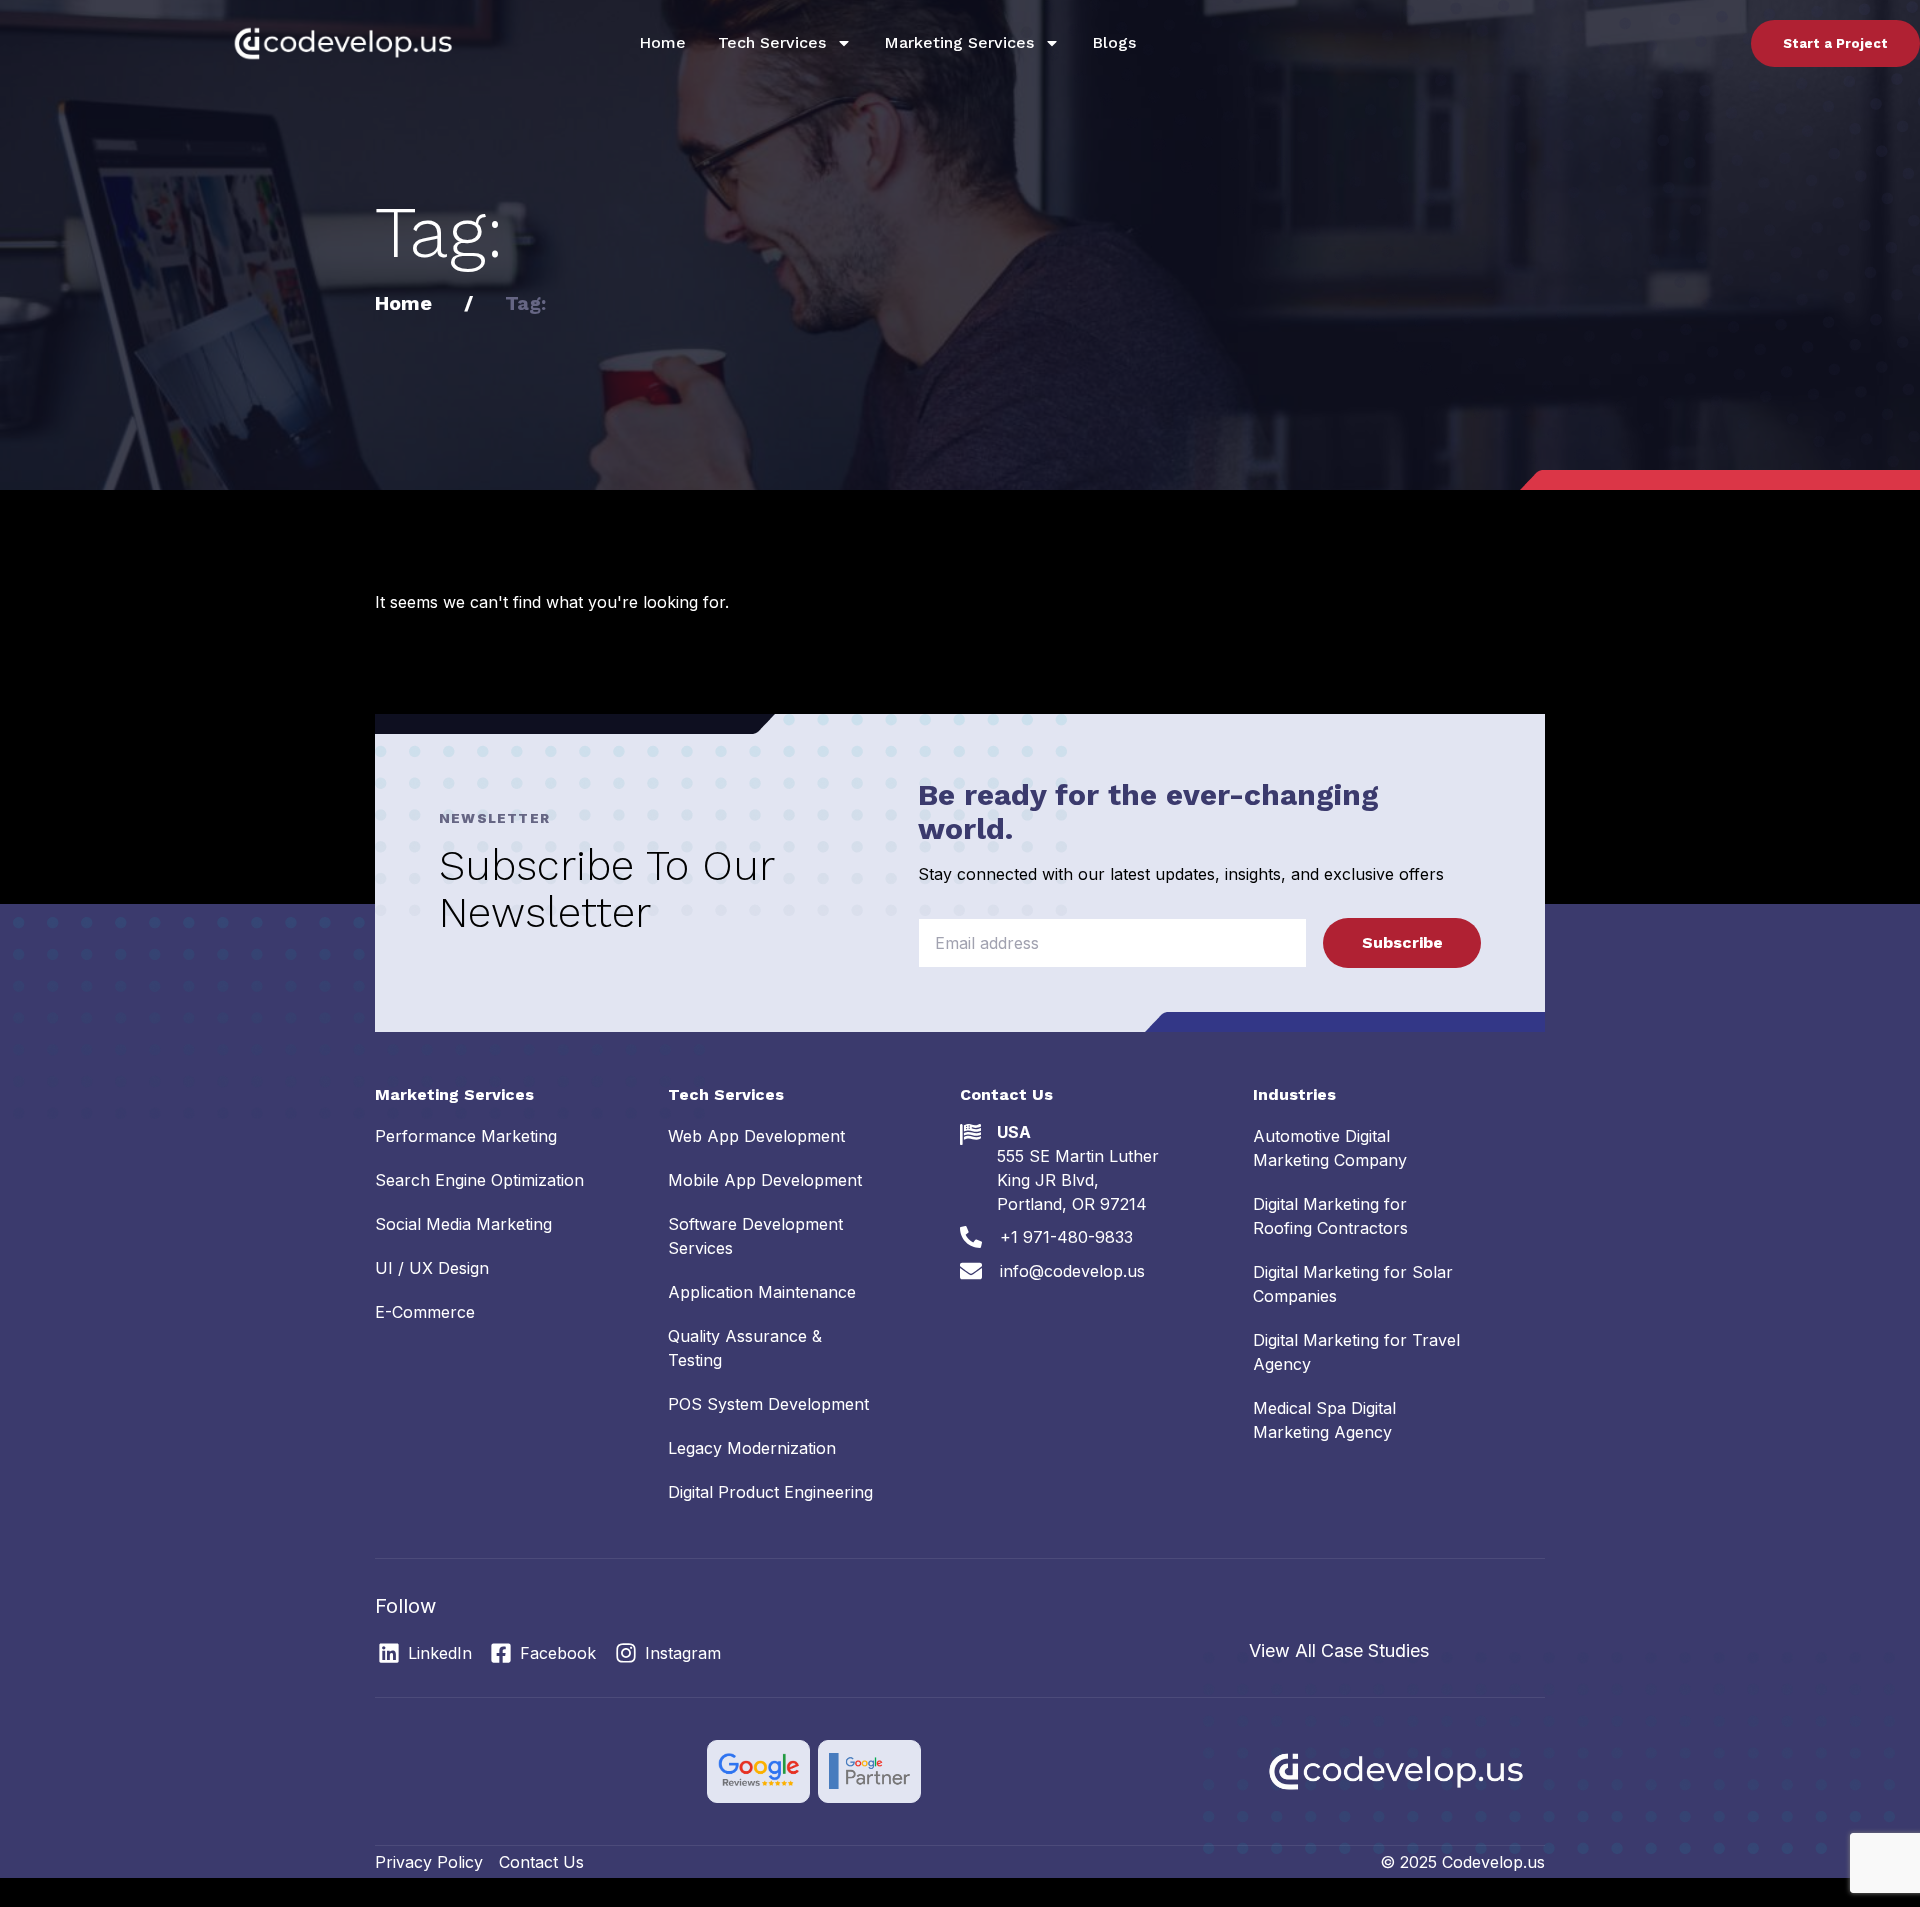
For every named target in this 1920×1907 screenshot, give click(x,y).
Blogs (1114, 43)
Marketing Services (959, 43)
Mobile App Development (765, 1180)
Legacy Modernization (752, 1448)
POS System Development (768, 1404)
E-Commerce (425, 1312)
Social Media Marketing (463, 1224)
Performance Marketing (466, 1136)
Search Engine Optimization (479, 1180)
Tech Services (772, 43)
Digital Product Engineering (770, 1492)
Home (662, 43)
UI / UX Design (432, 1268)
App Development (756, 1136)
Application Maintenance (762, 1292)
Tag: (525, 303)
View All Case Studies (1339, 1650)
